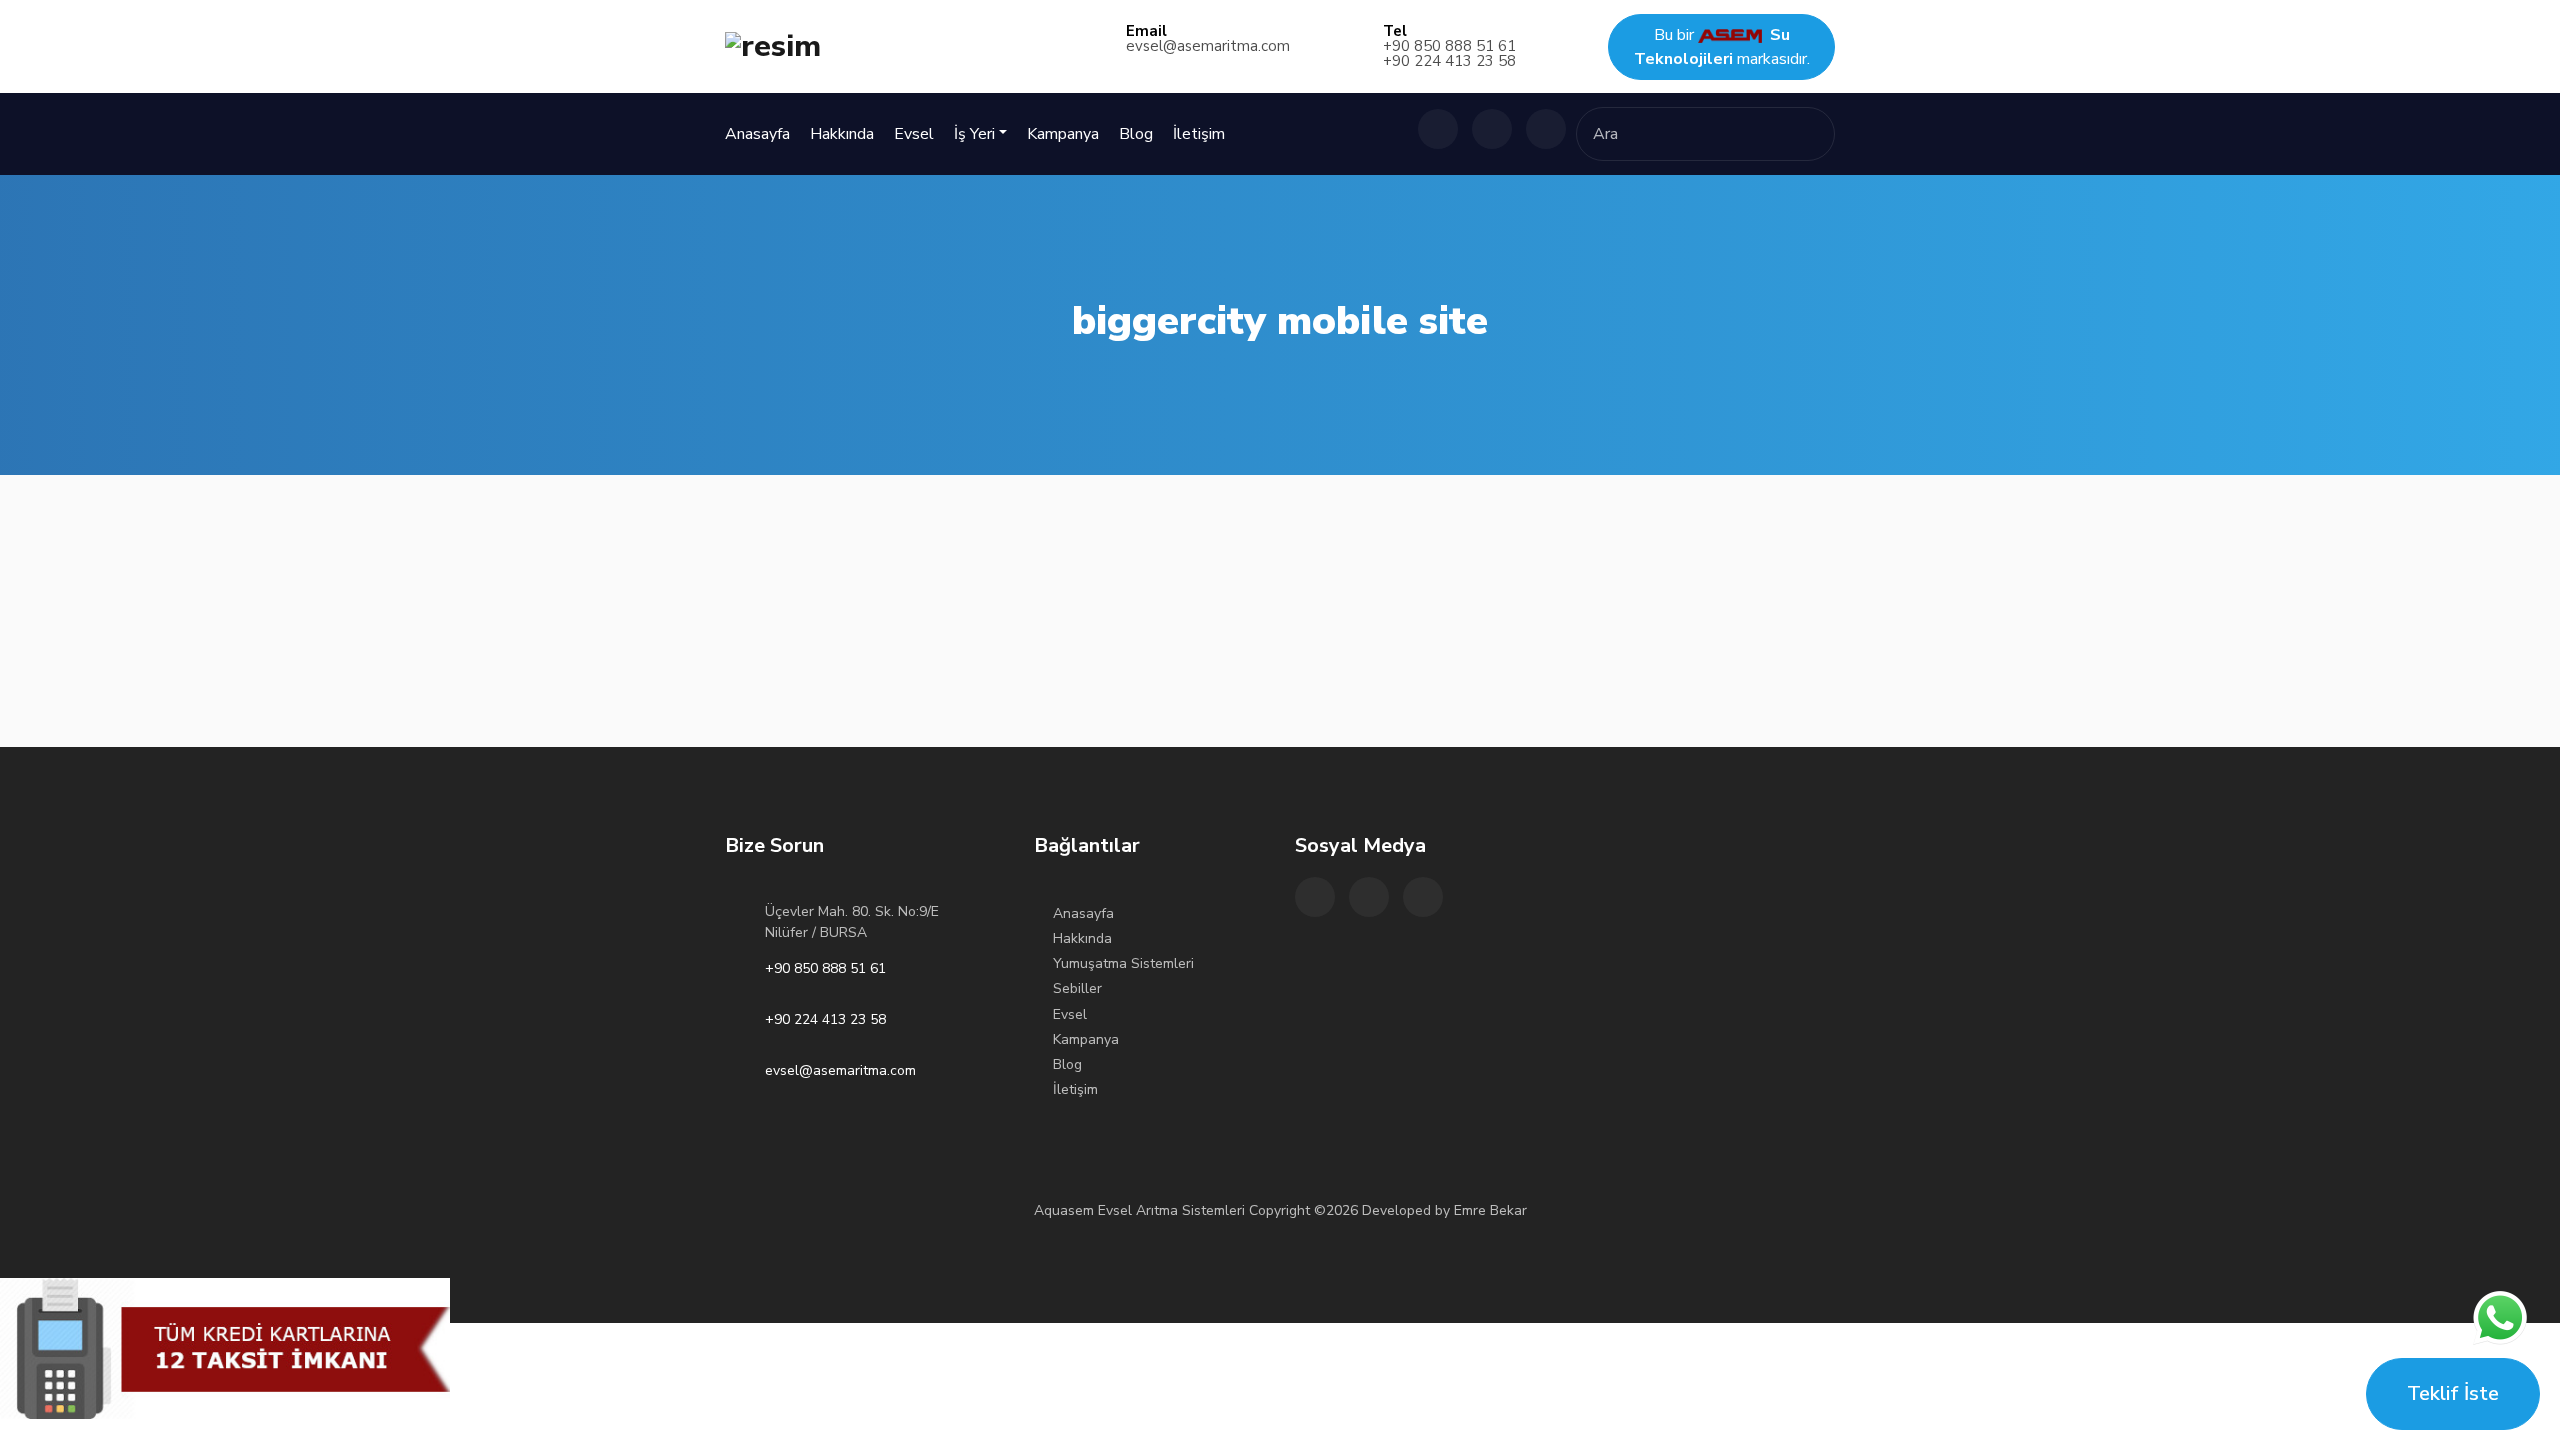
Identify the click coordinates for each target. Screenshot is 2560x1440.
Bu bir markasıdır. (1722, 47)
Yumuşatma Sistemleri (1123, 963)
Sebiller (1077, 988)
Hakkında (842, 134)
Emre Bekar (1490, 1210)
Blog (1136, 134)
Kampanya (1063, 134)
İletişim (1199, 134)
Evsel (914, 134)
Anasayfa (757, 134)
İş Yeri (974, 134)
